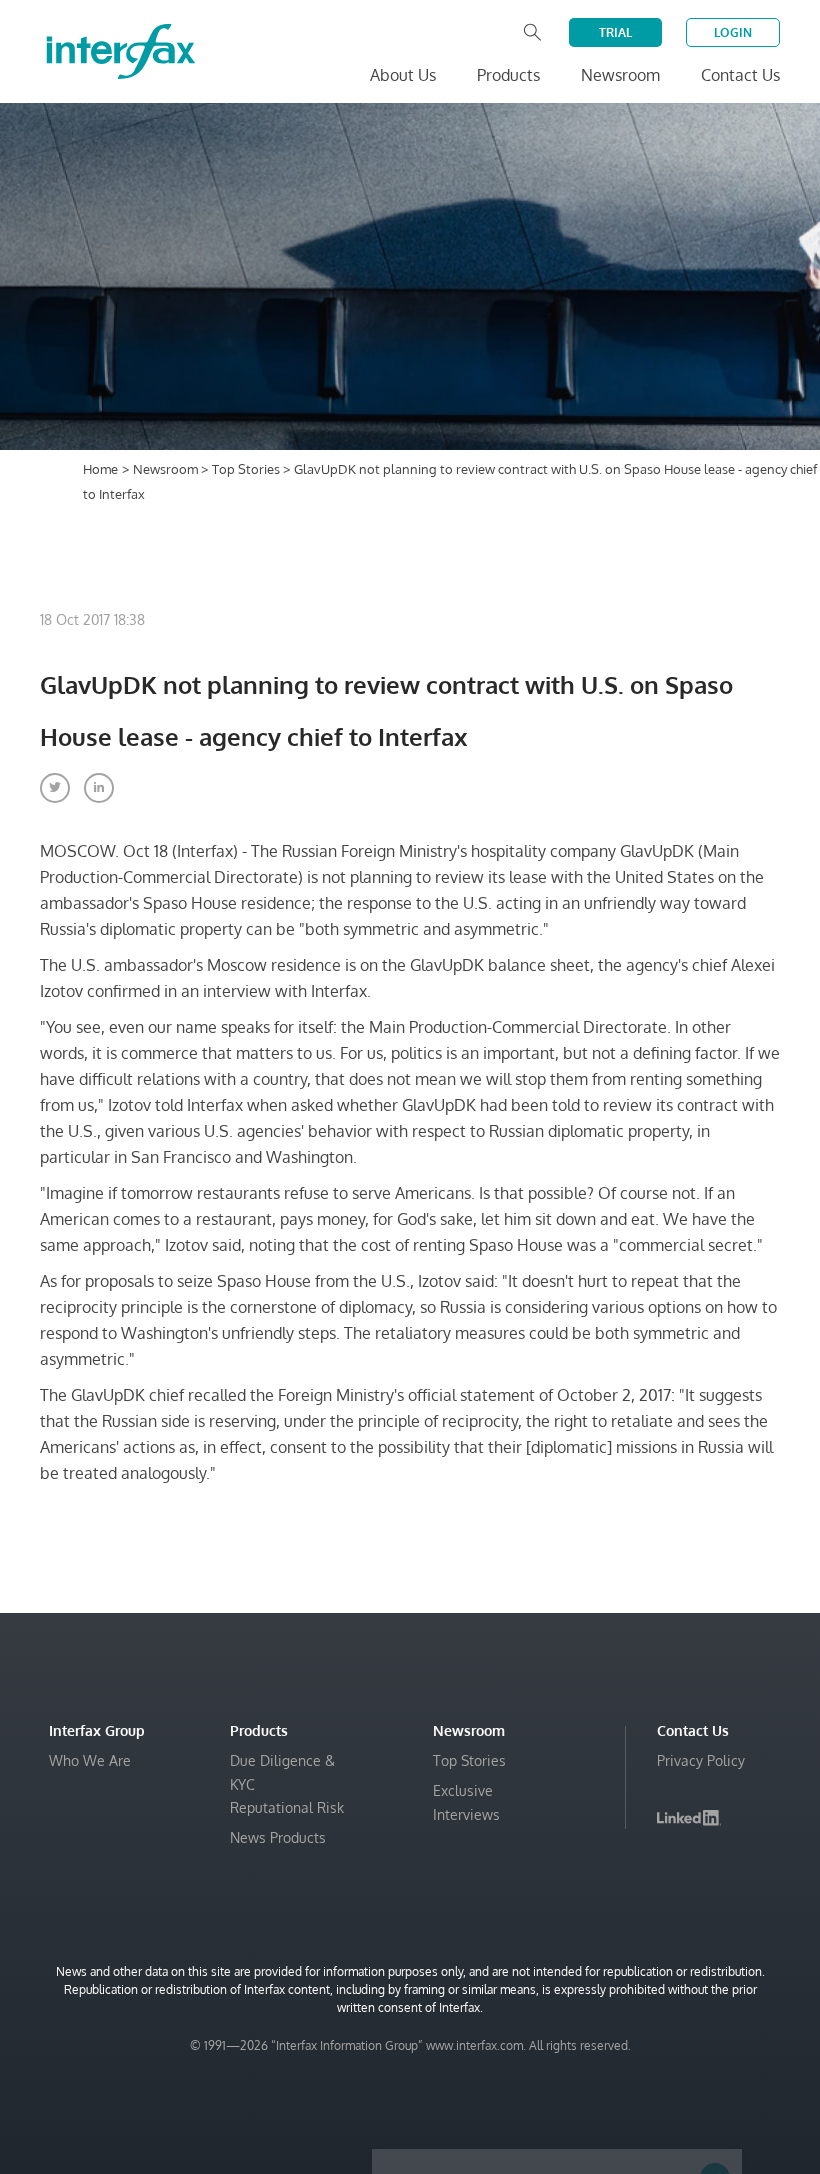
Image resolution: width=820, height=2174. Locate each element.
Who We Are (90, 1760)
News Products (278, 1837)
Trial (615, 32)
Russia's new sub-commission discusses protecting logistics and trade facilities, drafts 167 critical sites (542, 2004)
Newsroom (167, 469)
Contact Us (740, 75)
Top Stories (247, 469)
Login (733, 32)
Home (100, 469)
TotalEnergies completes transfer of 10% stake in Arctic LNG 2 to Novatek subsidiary (554, 2064)
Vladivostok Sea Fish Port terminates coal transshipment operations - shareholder (547, 2114)
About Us (403, 75)
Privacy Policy (701, 1760)
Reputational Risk (287, 1807)
